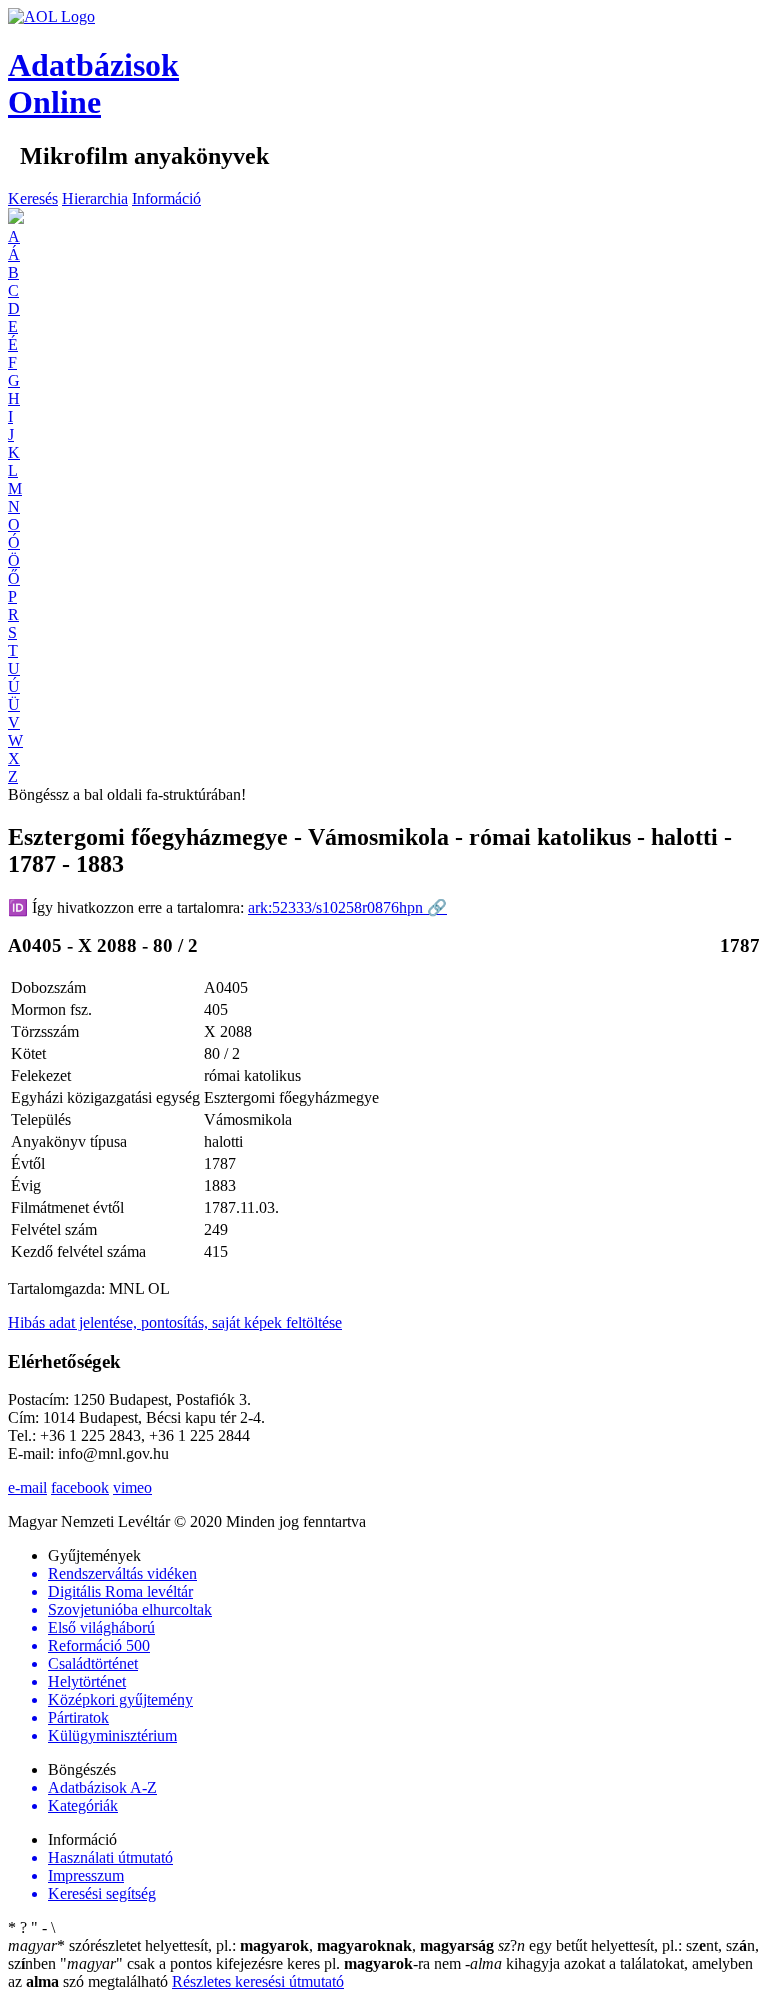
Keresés (33, 198)
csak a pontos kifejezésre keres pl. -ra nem (262, 1963)
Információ (166, 198)
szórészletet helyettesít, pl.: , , (251, 1945)
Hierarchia (95, 198)
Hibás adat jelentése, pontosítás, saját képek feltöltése (175, 1322)
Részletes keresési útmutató (258, 1981)
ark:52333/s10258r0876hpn (347, 907)
